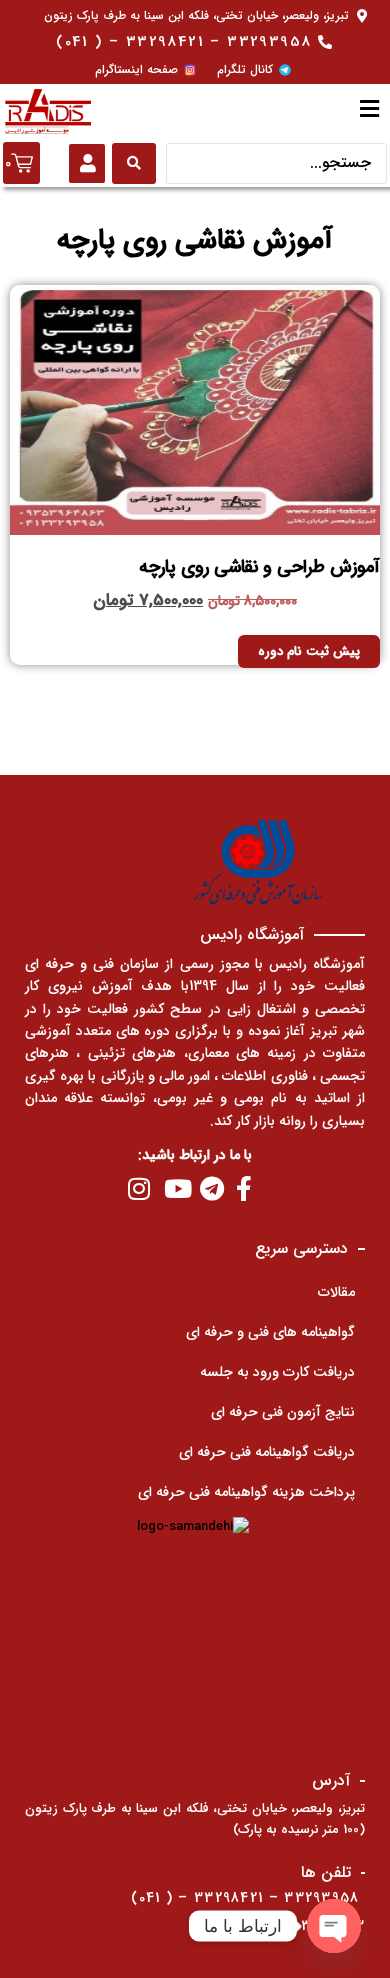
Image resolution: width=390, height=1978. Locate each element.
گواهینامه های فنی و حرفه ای (270, 1332)
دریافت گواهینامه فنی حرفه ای (267, 1452)
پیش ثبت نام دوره (309, 651)
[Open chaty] (334, 1926)
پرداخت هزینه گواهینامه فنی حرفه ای (246, 1492)
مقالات (336, 1292)
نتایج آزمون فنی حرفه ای (283, 1412)
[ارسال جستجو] (134, 163)
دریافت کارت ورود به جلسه (277, 1372)
